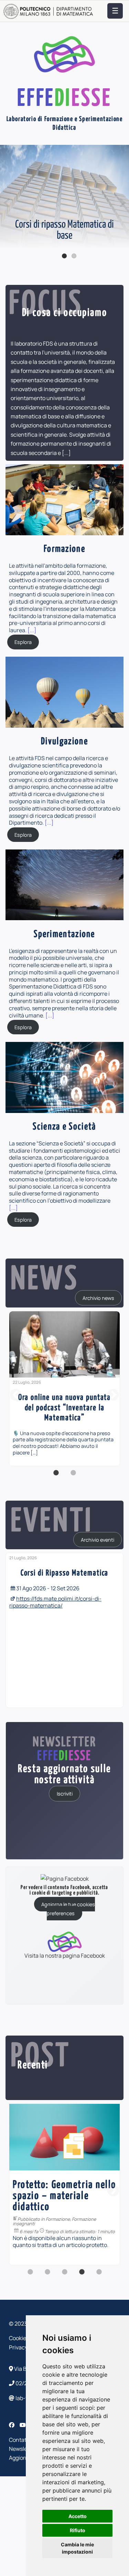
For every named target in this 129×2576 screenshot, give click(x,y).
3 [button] (65, 2276)
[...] (66, 453)
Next (122, 203)
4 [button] (82, 2276)
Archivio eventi (98, 1540)
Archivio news (98, 1298)
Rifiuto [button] (78, 2530)
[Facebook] (12, 2425)
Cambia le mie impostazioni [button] (77, 2548)
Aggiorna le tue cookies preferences (68, 1908)
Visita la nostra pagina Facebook (65, 1955)
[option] (64, 1389)
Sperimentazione (78, 2197)
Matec (52, 2197)
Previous (7, 203)
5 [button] (99, 2276)
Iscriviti (65, 1794)
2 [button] (73, 1476)
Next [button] (113, 1395)
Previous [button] (16, 1395)
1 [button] (56, 1476)
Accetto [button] (78, 2516)
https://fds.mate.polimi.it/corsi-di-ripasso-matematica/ (55, 1602)
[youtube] (23, 2425)
